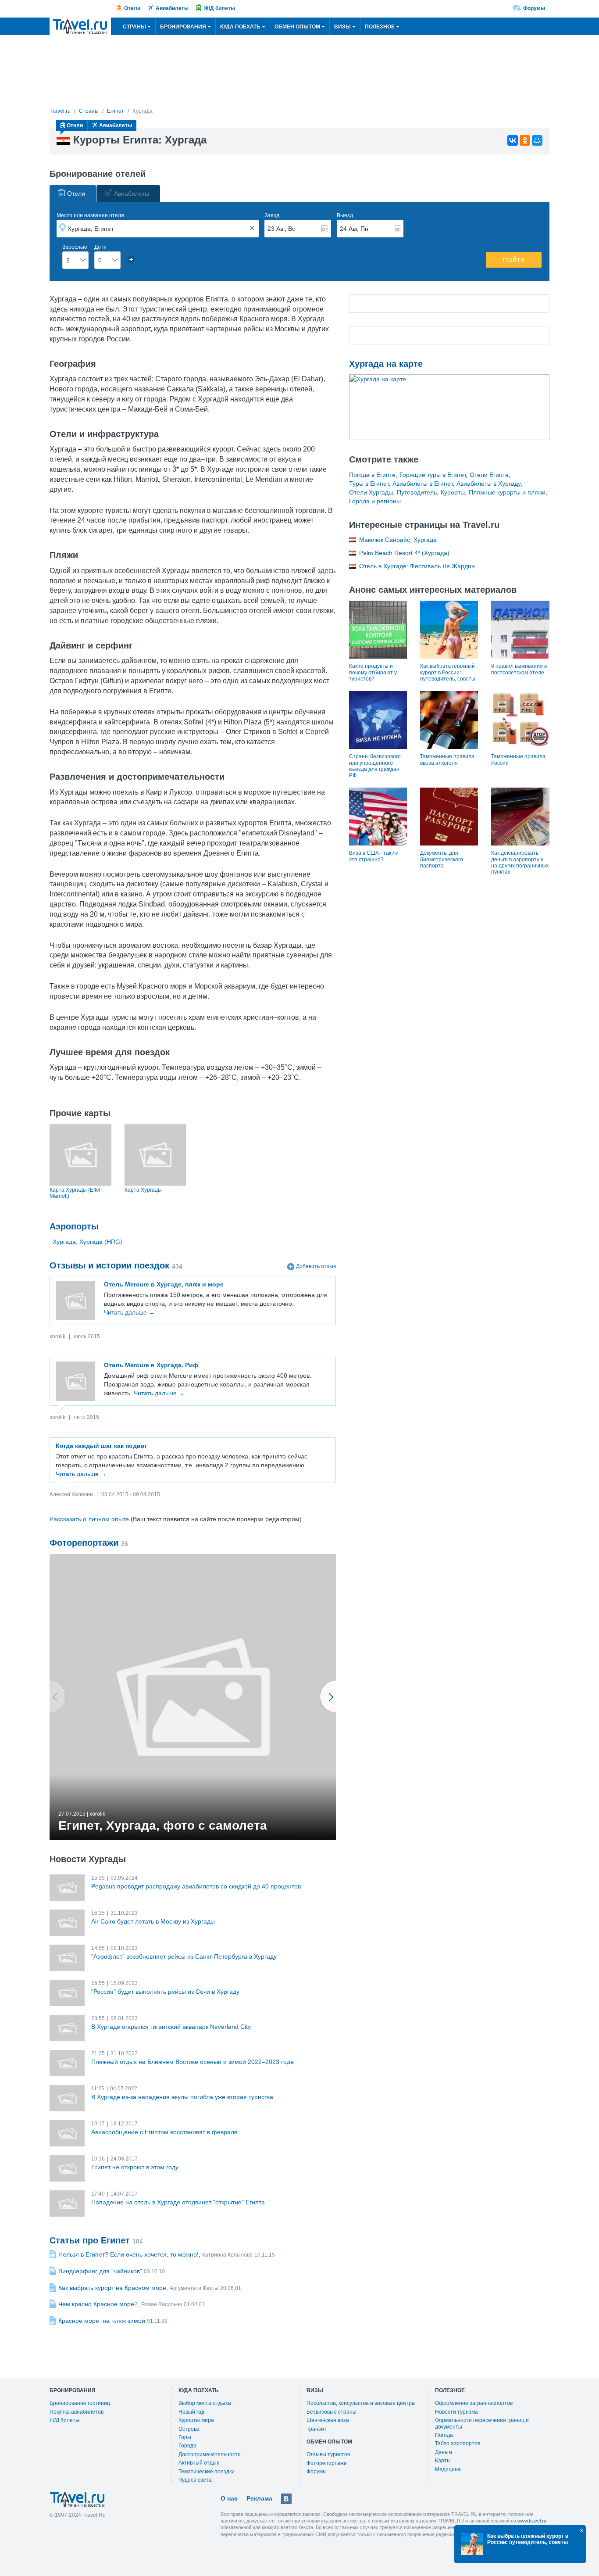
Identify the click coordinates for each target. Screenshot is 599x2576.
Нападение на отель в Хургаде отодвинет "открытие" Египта (178, 2202)
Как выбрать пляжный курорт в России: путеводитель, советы (448, 672)
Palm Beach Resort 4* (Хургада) (404, 553)
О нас (229, 2498)
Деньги (444, 2452)
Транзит (317, 2429)
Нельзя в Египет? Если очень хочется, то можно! (128, 2254)
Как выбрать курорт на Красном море (112, 2288)
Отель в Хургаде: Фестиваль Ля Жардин (417, 566)
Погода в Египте (372, 475)
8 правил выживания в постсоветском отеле (519, 669)
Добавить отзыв (316, 1266)
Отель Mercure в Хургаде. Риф (151, 1365)
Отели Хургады (371, 492)
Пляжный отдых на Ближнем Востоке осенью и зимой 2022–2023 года (193, 2062)
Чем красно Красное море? (98, 2304)
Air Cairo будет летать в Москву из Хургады (153, 1921)
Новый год (191, 2412)
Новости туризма (456, 2412)
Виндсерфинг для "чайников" (100, 2271)
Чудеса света (195, 2480)
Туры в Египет (369, 484)
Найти (514, 260)
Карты (443, 2461)
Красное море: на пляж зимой (102, 2321)
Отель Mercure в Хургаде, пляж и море (164, 1284)
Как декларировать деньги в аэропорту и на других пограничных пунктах (520, 862)
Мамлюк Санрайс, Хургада (398, 540)
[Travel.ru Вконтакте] (286, 2499)
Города (187, 2446)
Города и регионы (375, 501)
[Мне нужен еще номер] (131, 259)
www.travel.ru (532, 2521)
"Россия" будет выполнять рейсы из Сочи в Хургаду (165, 1992)
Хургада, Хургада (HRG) (87, 1242)
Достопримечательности (210, 2454)
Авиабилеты (172, 8)
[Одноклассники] (525, 140)
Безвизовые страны (332, 2412)
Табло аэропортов (458, 2443)
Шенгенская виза (328, 2420)
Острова (189, 2429)
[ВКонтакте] (513, 140)
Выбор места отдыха (205, 2403)
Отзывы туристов (328, 2454)
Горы (185, 2437)
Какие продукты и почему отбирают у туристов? (373, 672)
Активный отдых (199, 2463)
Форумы (534, 8)
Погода (444, 2435)
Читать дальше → (129, 1312)
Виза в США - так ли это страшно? (374, 856)
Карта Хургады (143, 1190)
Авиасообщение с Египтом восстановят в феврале (164, 2132)
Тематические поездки (207, 2472)
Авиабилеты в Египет (423, 484)
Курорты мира (196, 2420)
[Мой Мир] (537, 140)
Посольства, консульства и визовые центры (361, 2403)
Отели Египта (489, 475)
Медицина (448, 2469)
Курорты (453, 492)
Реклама (259, 2498)
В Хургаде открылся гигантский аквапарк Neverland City (171, 2027)
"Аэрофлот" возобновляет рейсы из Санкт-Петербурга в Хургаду (184, 1956)
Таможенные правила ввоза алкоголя (447, 760)
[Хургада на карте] (449, 407)
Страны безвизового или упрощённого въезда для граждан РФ (375, 766)
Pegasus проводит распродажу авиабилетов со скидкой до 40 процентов (196, 1886)
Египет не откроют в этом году (135, 2167)
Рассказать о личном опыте (89, 1519)
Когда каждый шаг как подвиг (102, 1446)
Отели (132, 8)
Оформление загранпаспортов (474, 2403)
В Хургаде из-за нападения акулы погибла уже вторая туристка (182, 2097)
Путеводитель (417, 492)
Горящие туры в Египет (433, 475)
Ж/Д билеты (219, 8)
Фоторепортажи (327, 2463)
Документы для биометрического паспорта (442, 859)
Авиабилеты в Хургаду (488, 484)
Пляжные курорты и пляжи (507, 492)
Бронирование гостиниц (80, 2403)
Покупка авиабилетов (77, 2412)
